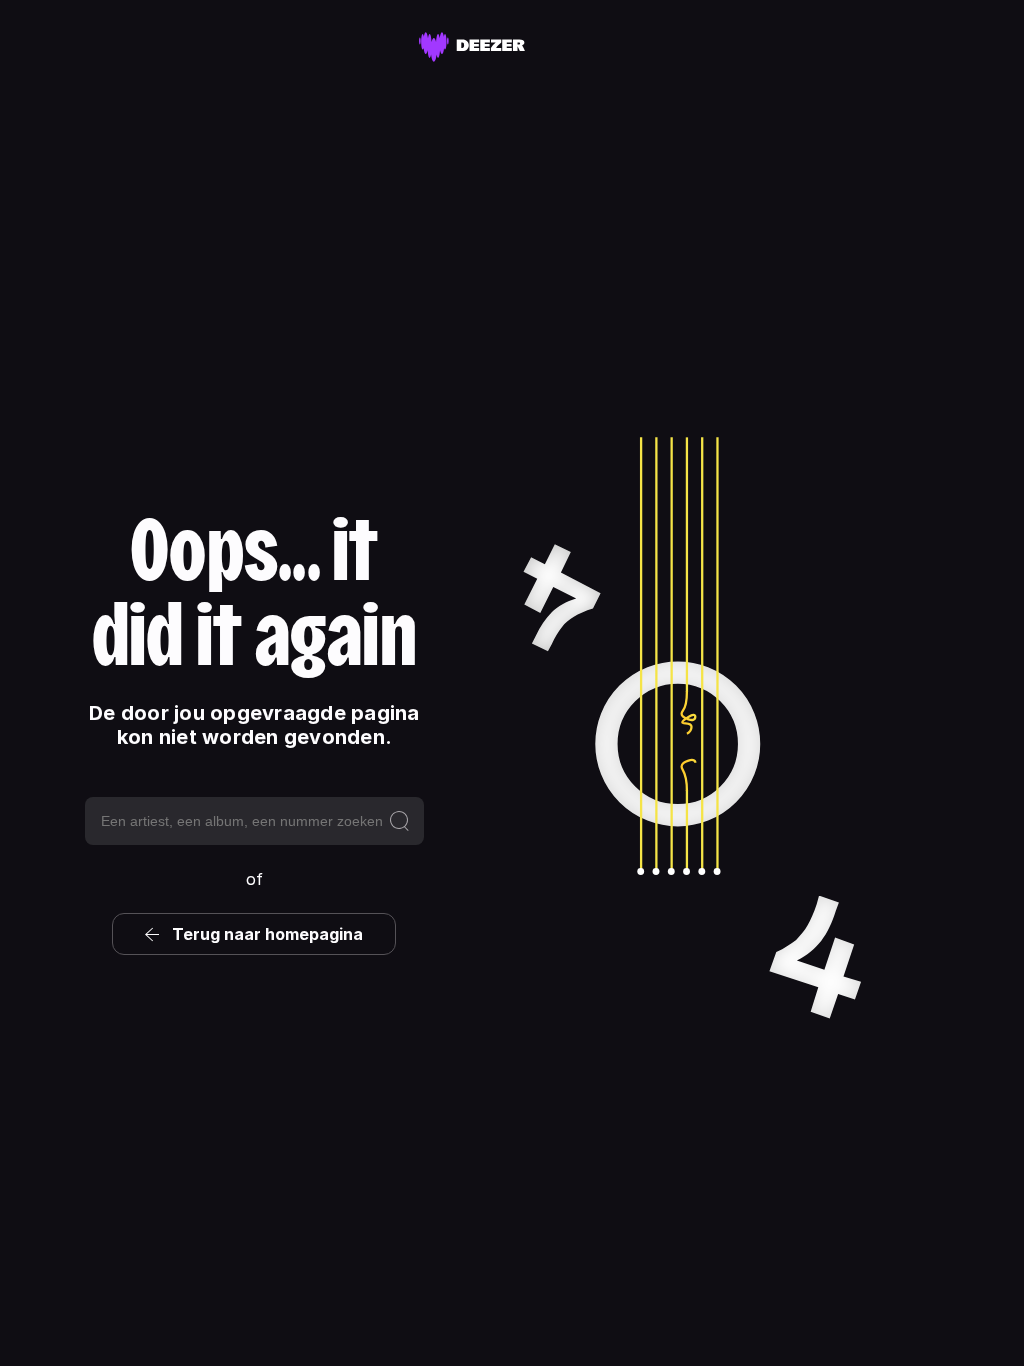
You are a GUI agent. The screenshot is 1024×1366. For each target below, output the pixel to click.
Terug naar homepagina (267, 934)
